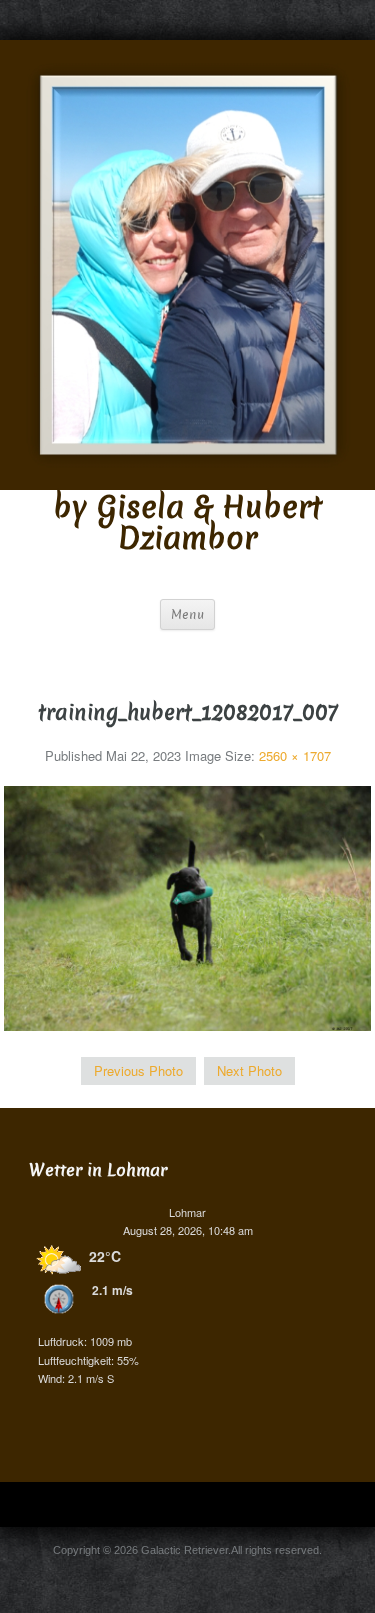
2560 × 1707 (295, 755)
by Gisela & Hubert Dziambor (187, 523)
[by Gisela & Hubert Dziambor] (187, 262)
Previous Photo (138, 1070)
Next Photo (249, 1070)
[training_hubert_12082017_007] (188, 906)
